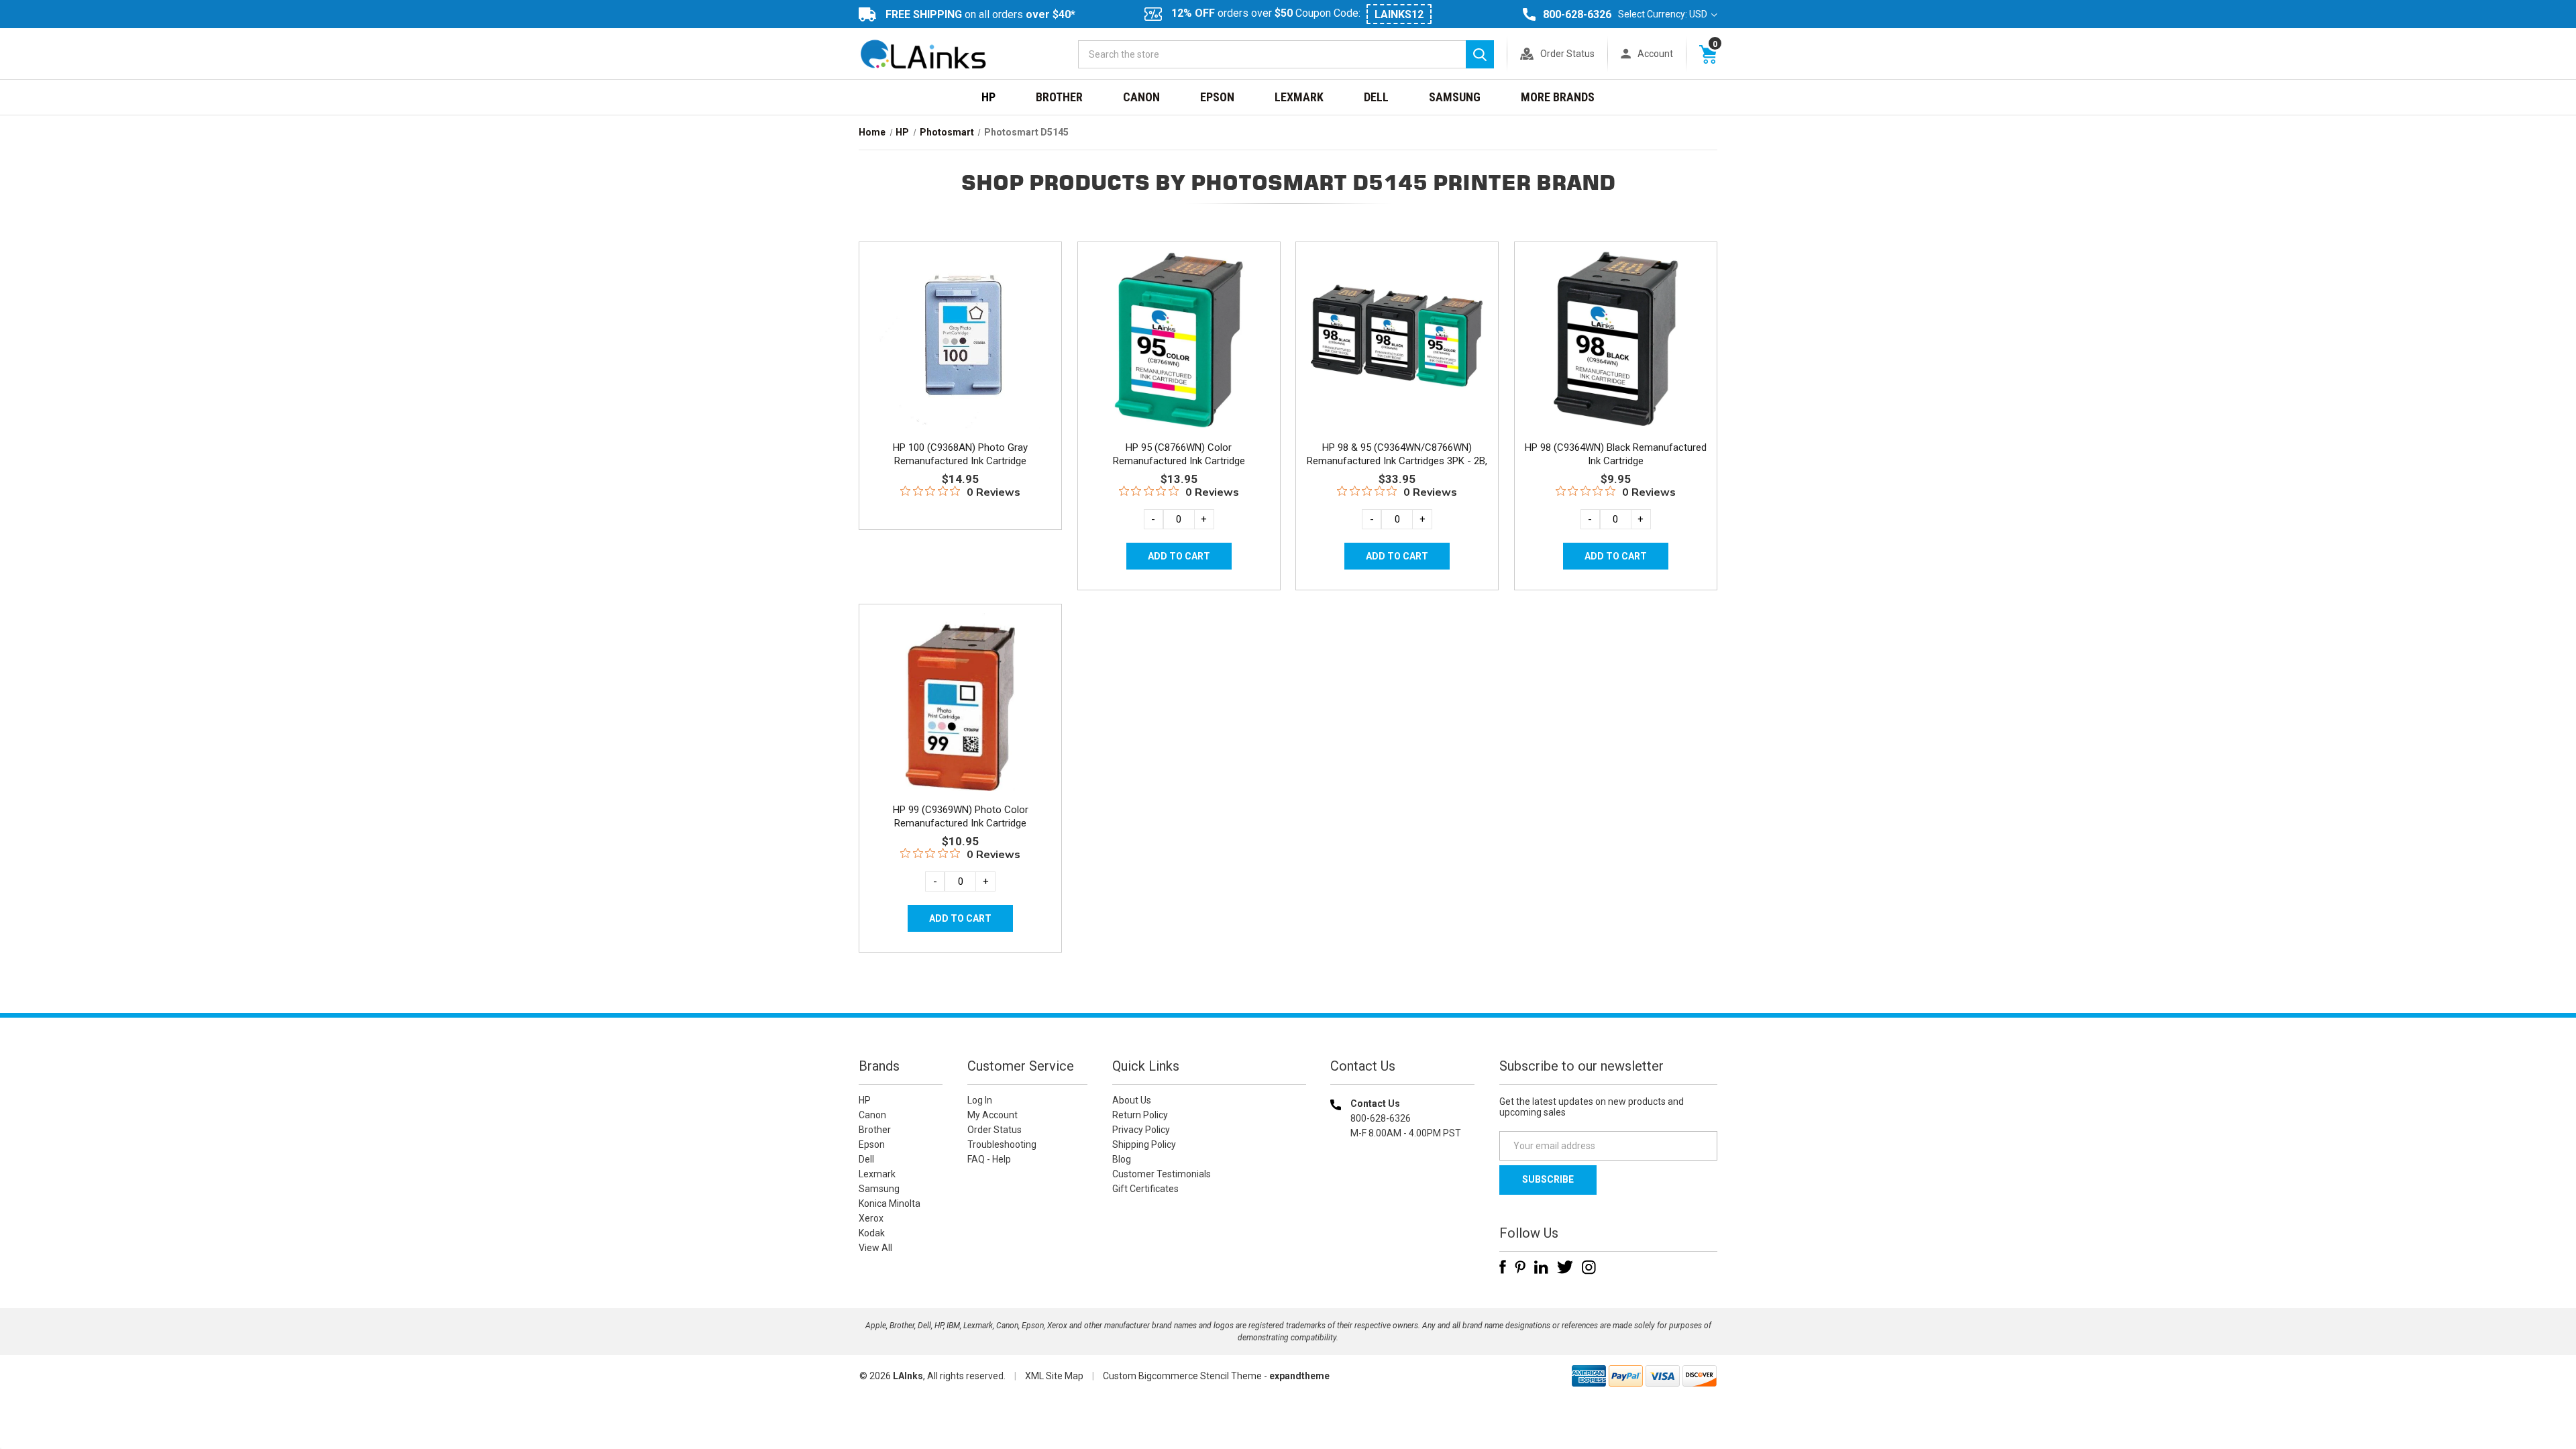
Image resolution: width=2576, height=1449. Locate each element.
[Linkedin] (1541, 1267)
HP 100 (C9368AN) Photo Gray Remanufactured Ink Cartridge (960, 454)
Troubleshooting (1002, 1144)
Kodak (872, 1233)
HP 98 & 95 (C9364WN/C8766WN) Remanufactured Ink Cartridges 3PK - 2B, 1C (1397, 461)
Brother (1059, 97)
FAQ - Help (989, 1159)
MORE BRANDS (1558, 97)
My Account (992, 1115)
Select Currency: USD (1664, 14)
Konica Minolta (890, 1203)
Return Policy (1140, 1115)
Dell (1376, 97)
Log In (980, 1100)
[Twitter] (1565, 1267)
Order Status (1567, 54)
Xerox (871, 1218)
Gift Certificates (1145, 1189)
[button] (1403, 1219)
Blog (1122, 1159)
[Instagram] (1589, 1267)
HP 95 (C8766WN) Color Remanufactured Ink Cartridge (1179, 454)
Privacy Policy (1141, 1130)
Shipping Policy (1144, 1144)
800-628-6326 (1577, 14)
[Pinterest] (1520, 1267)
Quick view (959, 324)
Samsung (1455, 97)
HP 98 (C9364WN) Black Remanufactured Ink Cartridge (1616, 454)
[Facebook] (1503, 1267)
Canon (1141, 97)
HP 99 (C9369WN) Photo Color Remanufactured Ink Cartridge (961, 816)
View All (875, 1248)
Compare (956, 354)
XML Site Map (1054, 1376)
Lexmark (1299, 97)
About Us (1132, 1100)
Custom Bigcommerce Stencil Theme (1182, 1376)
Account (1655, 54)
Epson (1217, 97)
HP (988, 97)
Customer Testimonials (1162, 1174)
